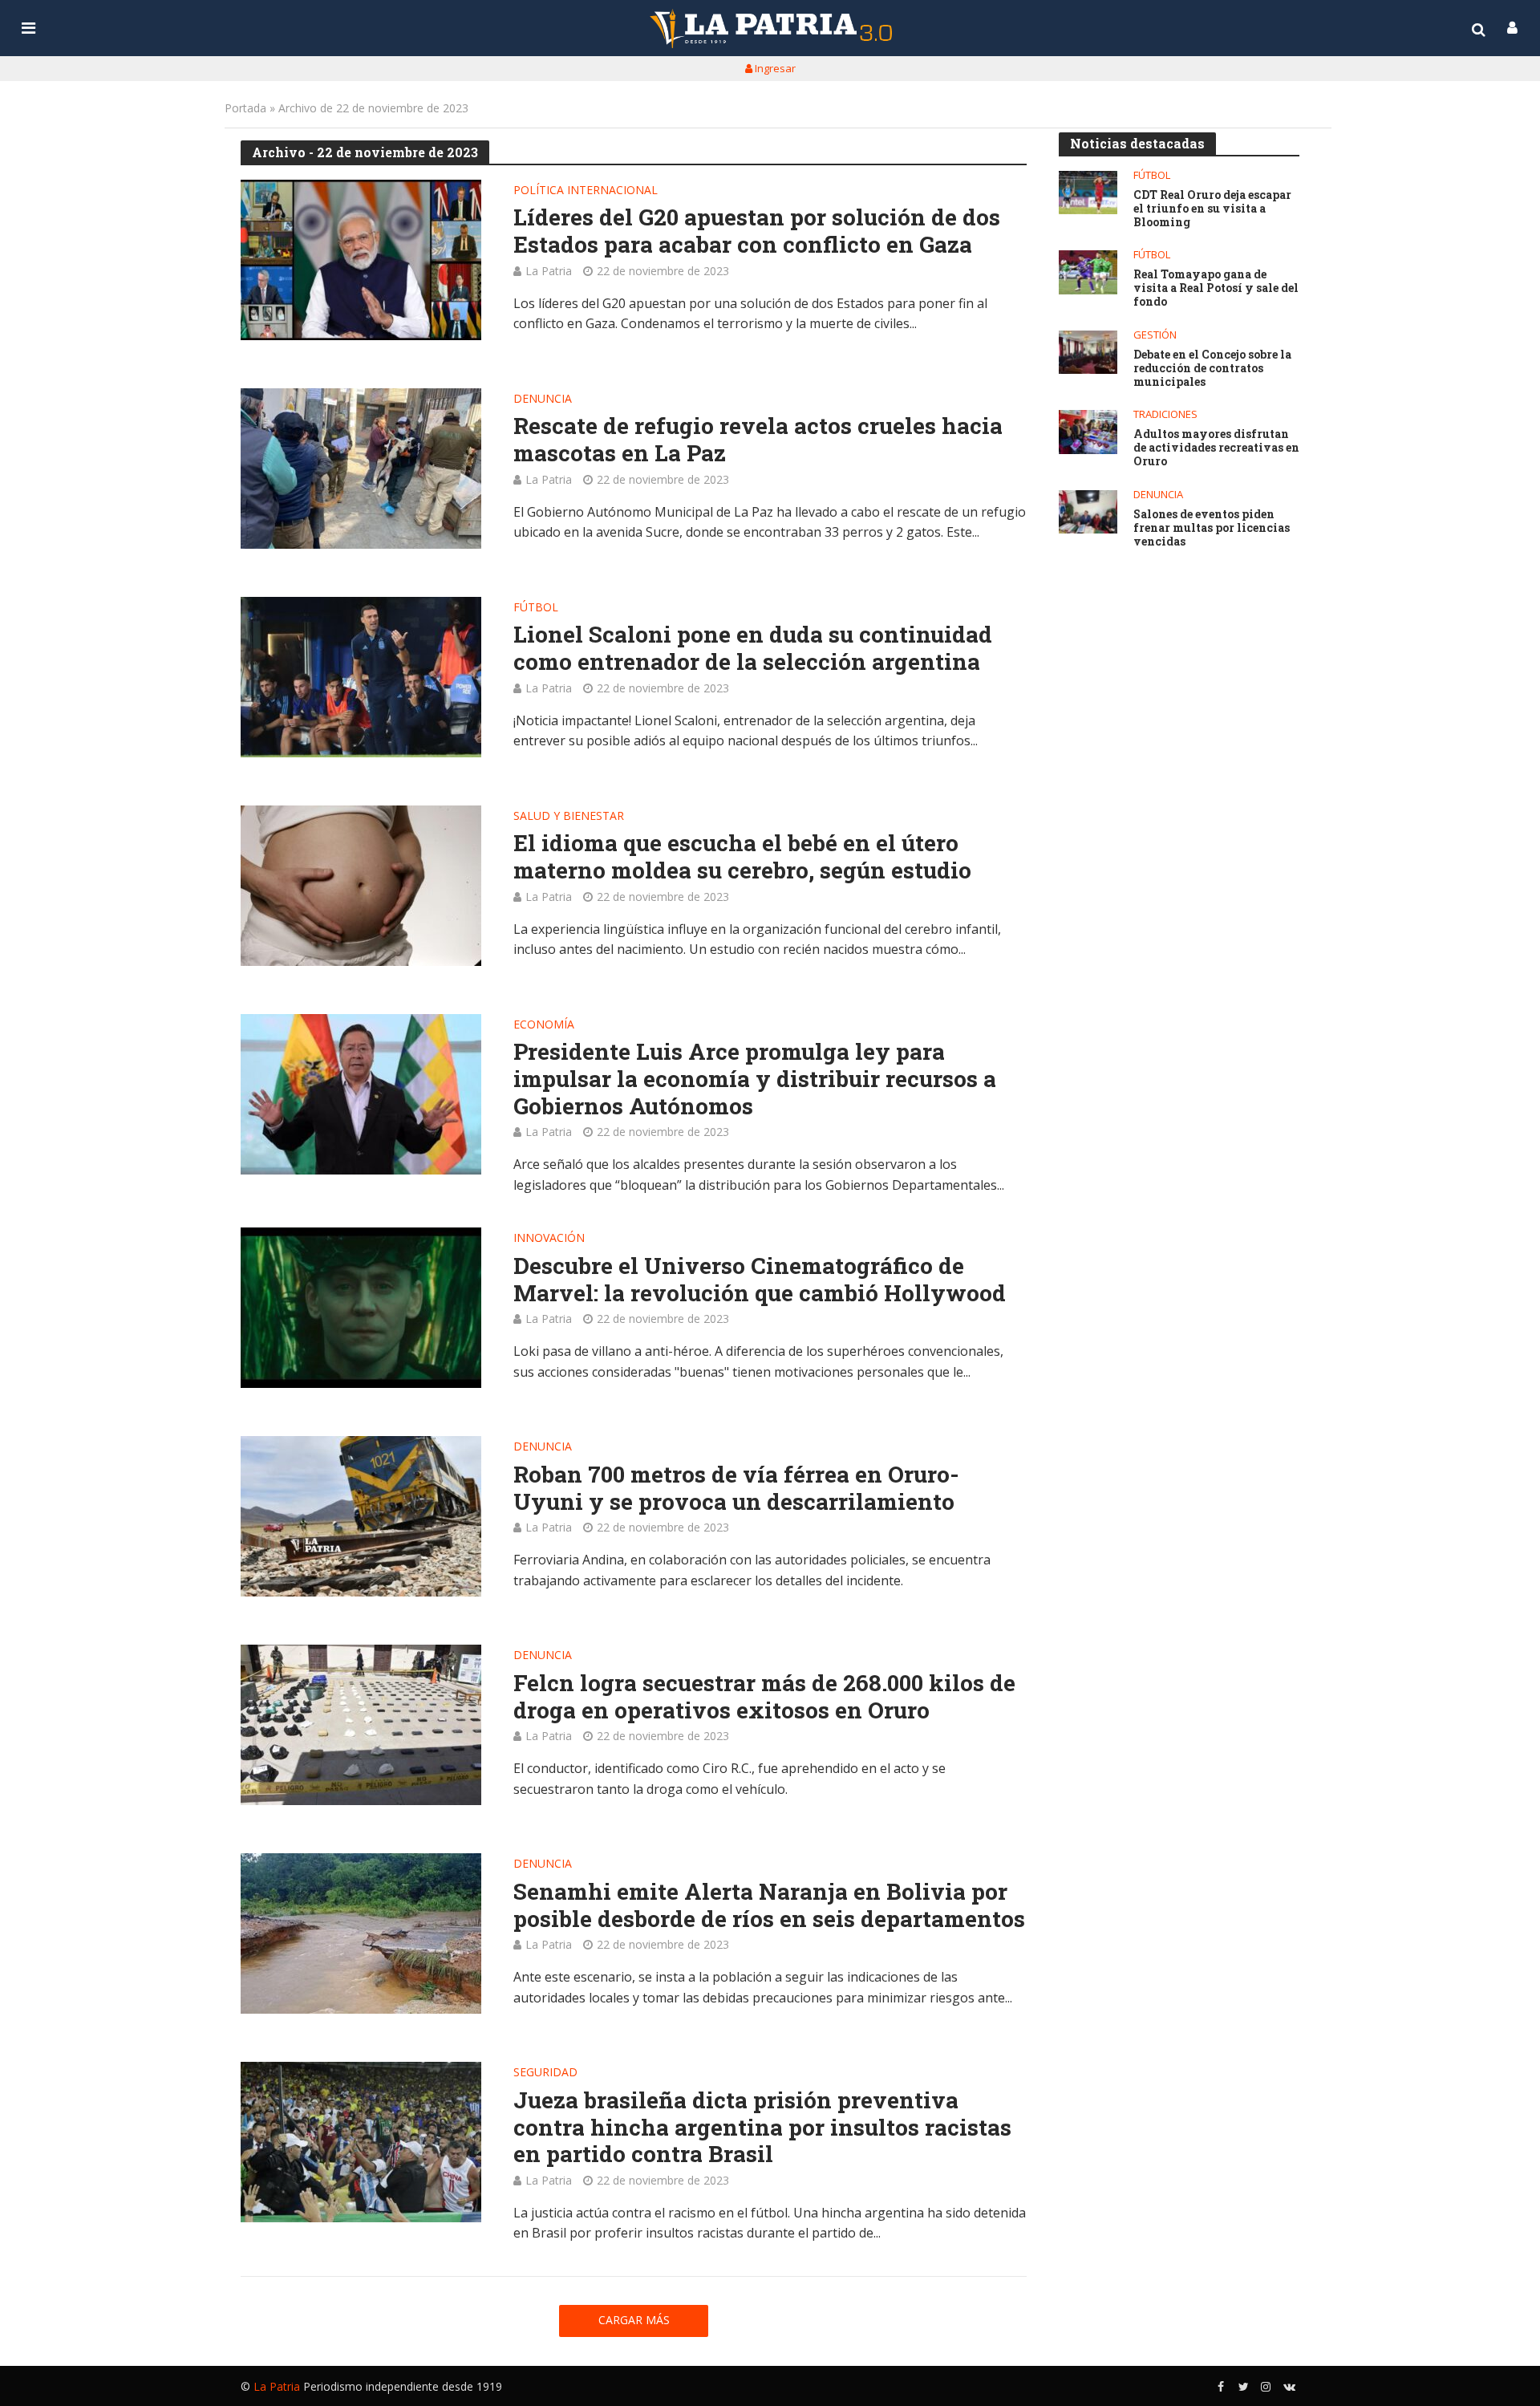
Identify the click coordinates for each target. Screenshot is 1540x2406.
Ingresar (774, 68)
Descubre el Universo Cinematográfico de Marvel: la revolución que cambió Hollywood (760, 1279)
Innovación (549, 1239)
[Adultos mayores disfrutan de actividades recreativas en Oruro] (1088, 432)
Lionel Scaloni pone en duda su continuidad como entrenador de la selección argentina (753, 648)
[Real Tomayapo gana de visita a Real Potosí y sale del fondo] (1088, 272)
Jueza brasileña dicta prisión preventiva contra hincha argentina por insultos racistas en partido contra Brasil (762, 2127)
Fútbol (536, 608)
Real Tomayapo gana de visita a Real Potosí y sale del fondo (1216, 288)
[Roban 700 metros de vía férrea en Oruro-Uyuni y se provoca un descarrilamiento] (361, 1516)
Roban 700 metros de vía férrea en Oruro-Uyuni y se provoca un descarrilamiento (736, 1488)
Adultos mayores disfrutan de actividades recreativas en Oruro (1216, 448)
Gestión (1155, 335)
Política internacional (586, 191)
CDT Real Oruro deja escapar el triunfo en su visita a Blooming (1212, 209)
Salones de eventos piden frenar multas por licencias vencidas (1212, 528)
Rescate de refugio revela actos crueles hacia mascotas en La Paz (758, 439)
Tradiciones (1165, 414)
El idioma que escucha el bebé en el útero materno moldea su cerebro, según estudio (742, 856)
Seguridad (545, 2073)
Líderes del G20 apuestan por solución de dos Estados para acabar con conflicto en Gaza (757, 231)
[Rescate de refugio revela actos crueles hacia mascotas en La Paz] (361, 469)
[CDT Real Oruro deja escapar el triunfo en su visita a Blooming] (1088, 193)
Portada (245, 108)
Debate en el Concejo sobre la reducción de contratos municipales (1212, 368)
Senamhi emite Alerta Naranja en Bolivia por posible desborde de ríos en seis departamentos (769, 1905)
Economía (544, 1025)
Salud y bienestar (569, 817)
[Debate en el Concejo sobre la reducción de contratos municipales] (1088, 353)
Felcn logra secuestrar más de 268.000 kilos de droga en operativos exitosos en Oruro (764, 1696)
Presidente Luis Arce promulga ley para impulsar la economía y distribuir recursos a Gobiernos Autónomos (755, 1079)
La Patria (549, 271)
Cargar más (634, 2320)
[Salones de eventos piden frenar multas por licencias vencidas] (1088, 512)
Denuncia (543, 400)
